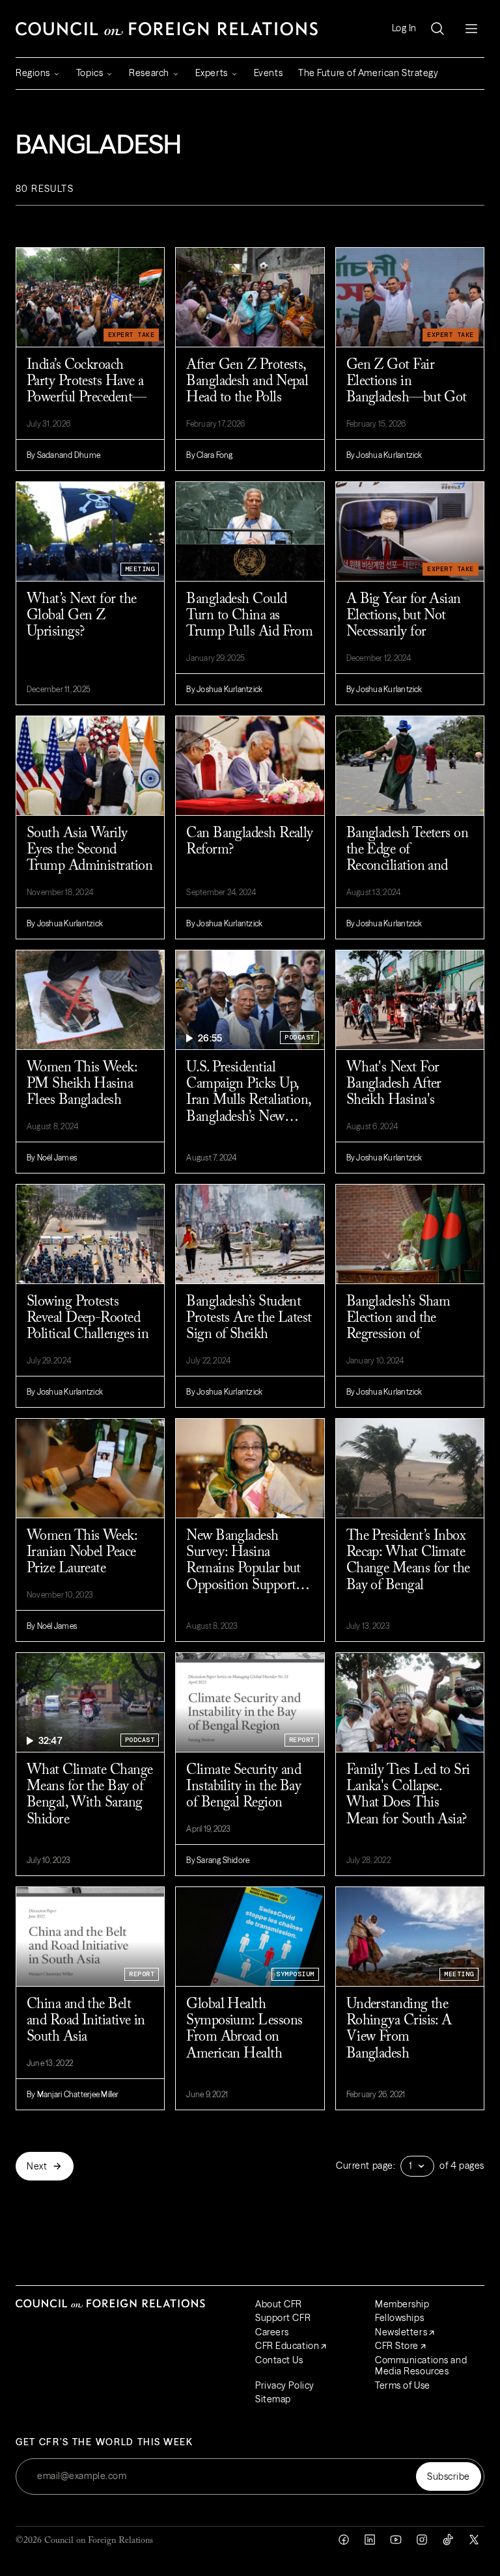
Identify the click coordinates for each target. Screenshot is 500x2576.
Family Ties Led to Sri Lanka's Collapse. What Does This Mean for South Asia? (408, 1795)
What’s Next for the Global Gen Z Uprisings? (82, 616)
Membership (402, 2304)
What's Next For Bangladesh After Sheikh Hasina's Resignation (394, 1093)
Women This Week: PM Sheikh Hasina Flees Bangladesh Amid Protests (82, 1093)
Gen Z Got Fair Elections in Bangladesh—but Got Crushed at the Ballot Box (407, 391)
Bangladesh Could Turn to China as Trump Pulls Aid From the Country (249, 624)
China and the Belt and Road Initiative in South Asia (86, 2021)
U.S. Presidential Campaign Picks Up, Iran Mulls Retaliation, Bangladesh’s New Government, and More (248, 1093)
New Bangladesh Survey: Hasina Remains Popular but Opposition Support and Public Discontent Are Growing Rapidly (247, 1562)
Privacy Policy (285, 2385)
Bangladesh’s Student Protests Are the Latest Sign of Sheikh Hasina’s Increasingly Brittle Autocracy (249, 1328)
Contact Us (279, 2360)
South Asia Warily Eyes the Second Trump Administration (90, 851)
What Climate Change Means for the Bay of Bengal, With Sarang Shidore (90, 1795)
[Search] (437, 29)
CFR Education (287, 2346)
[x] (474, 2540)
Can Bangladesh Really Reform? (249, 842)
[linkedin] (370, 2540)
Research (149, 73)
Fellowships (399, 2318)
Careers (272, 2332)
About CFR (279, 2304)
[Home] (167, 29)
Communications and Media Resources (421, 2366)
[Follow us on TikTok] (448, 2540)
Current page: (366, 2166)
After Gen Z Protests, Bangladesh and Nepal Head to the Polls (247, 382)
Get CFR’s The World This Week (104, 2442)
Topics (90, 73)
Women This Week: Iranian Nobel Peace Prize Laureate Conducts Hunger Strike (82, 1562)
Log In (404, 28)
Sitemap (273, 2399)
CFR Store (397, 2346)
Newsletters (401, 2332)
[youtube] (396, 2540)
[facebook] (344, 2540)
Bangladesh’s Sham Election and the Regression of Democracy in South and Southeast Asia (403, 1328)
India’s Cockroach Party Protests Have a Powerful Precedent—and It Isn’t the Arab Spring (87, 391)
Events (268, 73)
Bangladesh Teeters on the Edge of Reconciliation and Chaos (407, 859)
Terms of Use (403, 2385)
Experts (212, 73)
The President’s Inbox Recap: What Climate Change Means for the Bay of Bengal (408, 1561)
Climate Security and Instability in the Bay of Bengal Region (243, 1787)
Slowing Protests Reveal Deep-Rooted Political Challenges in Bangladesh (88, 1327)
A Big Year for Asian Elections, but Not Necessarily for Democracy (404, 624)
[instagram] (422, 2540)
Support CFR (283, 2318)
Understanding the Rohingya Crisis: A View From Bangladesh (399, 2030)
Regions (33, 73)
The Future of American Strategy (368, 73)
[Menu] (471, 29)
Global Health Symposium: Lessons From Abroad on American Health (244, 2030)
